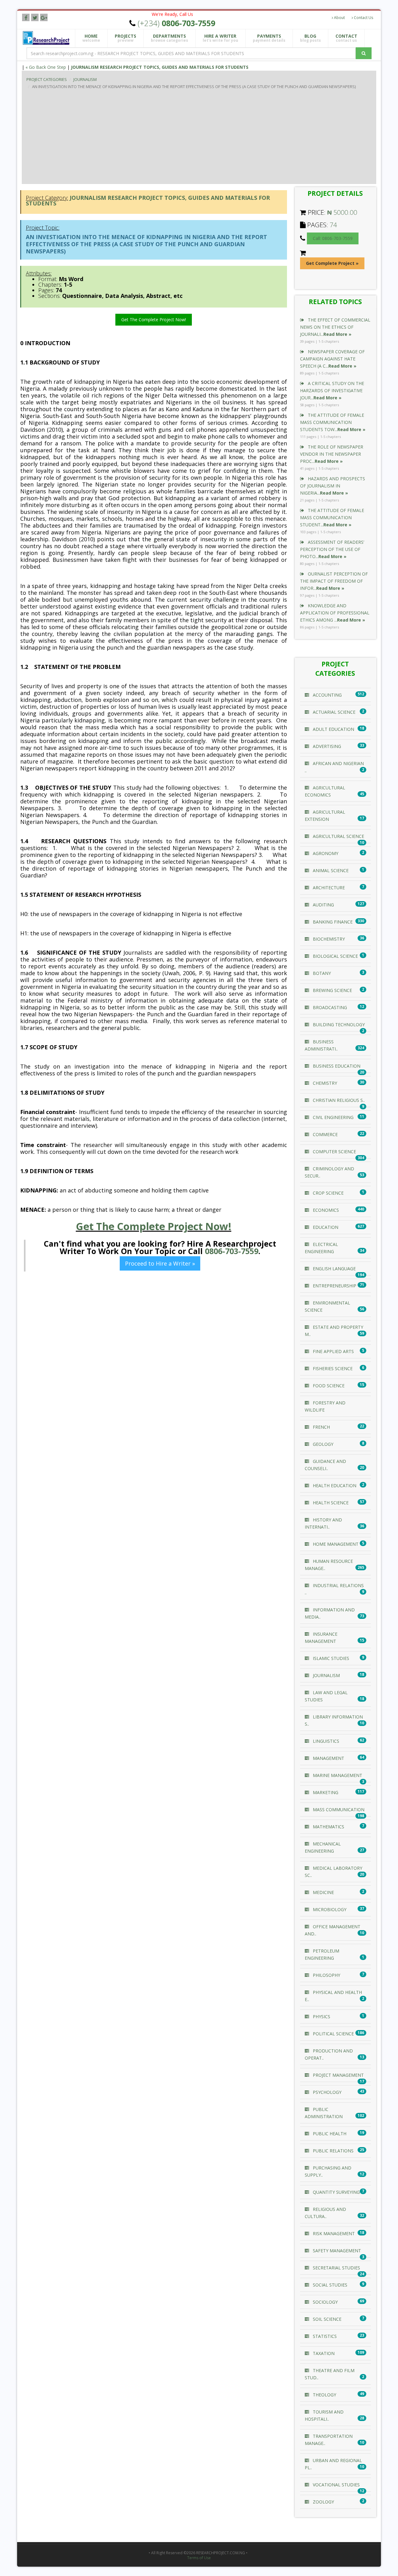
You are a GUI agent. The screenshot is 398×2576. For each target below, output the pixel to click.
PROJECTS (125, 38)
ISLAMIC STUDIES (330, 1658)
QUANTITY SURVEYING (336, 2192)
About (339, 18)
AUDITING (323, 905)
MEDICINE (323, 1892)
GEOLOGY (322, 1444)
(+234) (176, 23)
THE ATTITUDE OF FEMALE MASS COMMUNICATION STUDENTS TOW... (333, 422)
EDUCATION (325, 1227)
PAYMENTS (269, 38)
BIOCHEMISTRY (328, 939)
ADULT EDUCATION (333, 729)
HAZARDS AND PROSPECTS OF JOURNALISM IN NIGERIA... (333, 486)
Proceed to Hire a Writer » (160, 1263)
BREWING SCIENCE (332, 990)
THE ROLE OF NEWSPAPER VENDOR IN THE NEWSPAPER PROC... (332, 454)
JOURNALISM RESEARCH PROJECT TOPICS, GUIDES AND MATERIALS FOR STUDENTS (160, 67)
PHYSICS (321, 2017)
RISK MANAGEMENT (333, 2233)
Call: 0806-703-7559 (333, 238)
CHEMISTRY (324, 1083)
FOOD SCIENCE (328, 1386)
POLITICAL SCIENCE (333, 2034)
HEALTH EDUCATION (334, 1485)
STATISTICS (324, 2336)
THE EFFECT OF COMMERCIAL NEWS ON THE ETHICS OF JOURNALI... (335, 327)
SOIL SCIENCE (326, 2319)
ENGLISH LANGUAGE (334, 1269)
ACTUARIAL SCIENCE (333, 712)
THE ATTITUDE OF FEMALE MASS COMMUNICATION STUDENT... (332, 517)
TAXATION (323, 2353)
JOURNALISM (85, 79)
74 (333, 225)
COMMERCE (325, 1134)
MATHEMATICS (328, 1827)
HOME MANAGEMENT (335, 1544)
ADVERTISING (326, 746)
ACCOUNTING (327, 695)
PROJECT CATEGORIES (47, 79)
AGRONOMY (325, 853)
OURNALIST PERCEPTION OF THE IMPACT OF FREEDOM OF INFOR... (334, 581)
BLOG (310, 38)
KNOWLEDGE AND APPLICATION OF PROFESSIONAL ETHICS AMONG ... (335, 613)
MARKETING (325, 1792)
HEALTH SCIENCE (330, 1503)
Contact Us (363, 18)
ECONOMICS (325, 1210)
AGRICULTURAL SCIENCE (338, 836)
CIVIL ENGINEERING (333, 1117)
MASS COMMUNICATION (338, 1810)
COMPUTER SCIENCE (334, 1152)
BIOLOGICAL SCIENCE (335, 956)
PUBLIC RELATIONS (333, 2151)
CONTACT (346, 38)
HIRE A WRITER (220, 38)
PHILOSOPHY (326, 1975)
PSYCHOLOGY (326, 2092)
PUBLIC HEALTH (329, 2134)
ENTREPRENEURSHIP (334, 1286)
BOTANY (321, 973)
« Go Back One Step (46, 67)
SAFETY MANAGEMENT (336, 2251)
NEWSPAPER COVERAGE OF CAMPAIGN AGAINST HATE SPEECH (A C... (332, 359)
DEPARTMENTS (169, 38)
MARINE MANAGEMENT (337, 1775)
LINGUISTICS (325, 1741)
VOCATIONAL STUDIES (336, 2485)
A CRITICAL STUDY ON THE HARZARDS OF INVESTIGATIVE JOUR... (332, 390)
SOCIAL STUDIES (329, 2285)
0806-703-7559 (232, 1251)
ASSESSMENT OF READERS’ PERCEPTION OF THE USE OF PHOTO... (332, 549)
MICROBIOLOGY (329, 1909)
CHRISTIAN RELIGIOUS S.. (338, 1100)
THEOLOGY (324, 2395)
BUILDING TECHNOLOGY (338, 1025)
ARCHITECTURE (328, 888)
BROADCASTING (329, 1007)
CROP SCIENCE (328, 1193)
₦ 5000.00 (342, 212)
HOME (91, 38)
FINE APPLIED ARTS (333, 1351)
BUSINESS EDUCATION (336, 1066)
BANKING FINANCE (332, 922)
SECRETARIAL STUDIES (336, 2268)
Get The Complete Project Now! (154, 320)
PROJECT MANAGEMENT (338, 2075)
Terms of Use (199, 2558)
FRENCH (321, 1427)
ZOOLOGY (323, 2502)
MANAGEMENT (328, 1758)
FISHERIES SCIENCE (332, 1368)
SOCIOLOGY (325, 2302)
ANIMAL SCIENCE (330, 870)
